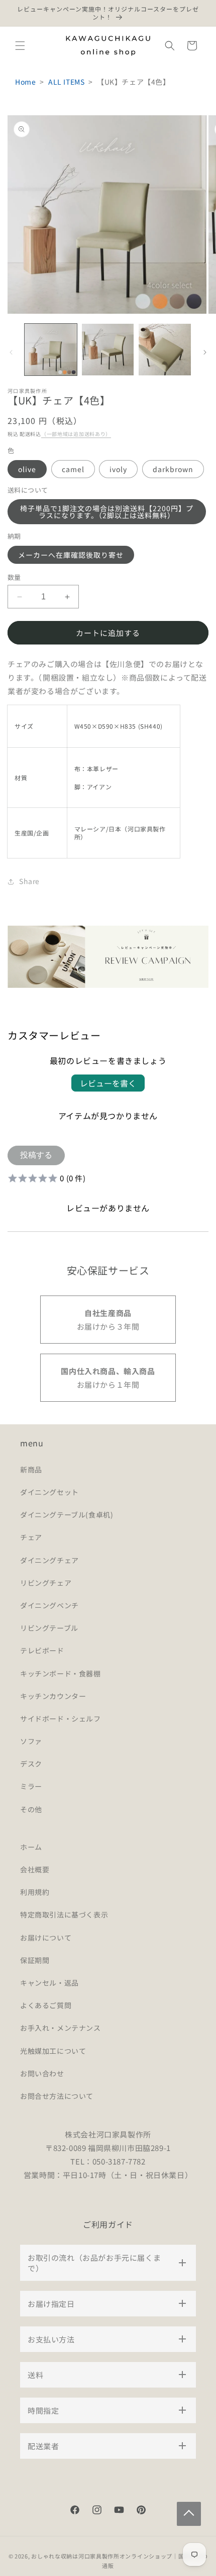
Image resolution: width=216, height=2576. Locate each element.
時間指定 (43, 2410)
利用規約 (35, 1892)
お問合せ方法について (57, 2096)
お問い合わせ (42, 2073)
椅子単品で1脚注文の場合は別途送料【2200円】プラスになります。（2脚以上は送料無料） (107, 512)
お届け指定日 (51, 2304)
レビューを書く (108, 1083)
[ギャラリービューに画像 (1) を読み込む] (51, 350)
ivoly (118, 469)
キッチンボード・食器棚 (61, 1673)
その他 (31, 1809)
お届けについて (46, 1938)
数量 (14, 577)
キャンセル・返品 (49, 1983)
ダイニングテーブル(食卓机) (67, 1515)
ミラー (31, 1786)
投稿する (36, 1155)
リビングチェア (46, 1583)
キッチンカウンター (53, 1696)
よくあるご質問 (46, 2005)
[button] (20, 46)
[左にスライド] (11, 352)
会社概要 (35, 1869)
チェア (31, 1537)
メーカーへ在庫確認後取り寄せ (71, 555)
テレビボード (42, 1650)
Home (25, 82)
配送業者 (43, 2446)
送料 (35, 2375)
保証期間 (35, 1960)
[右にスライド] (205, 352)
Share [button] (29, 881)
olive (27, 469)
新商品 (31, 1469)
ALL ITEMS (66, 82)
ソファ (31, 1741)
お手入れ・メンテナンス (61, 2028)
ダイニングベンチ (49, 1605)
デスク (31, 1764)
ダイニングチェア (49, 1560)
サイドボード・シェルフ (61, 1719)
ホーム (31, 1847)
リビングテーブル (49, 1628)
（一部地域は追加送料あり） (76, 434)
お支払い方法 (51, 2339)
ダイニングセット (49, 1492)
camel (73, 469)
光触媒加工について (53, 2051)
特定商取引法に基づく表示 (64, 1914)
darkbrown (173, 469)
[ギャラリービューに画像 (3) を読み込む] (165, 350)
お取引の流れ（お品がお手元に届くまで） (94, 2263)
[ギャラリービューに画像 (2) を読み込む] (108, 350)
